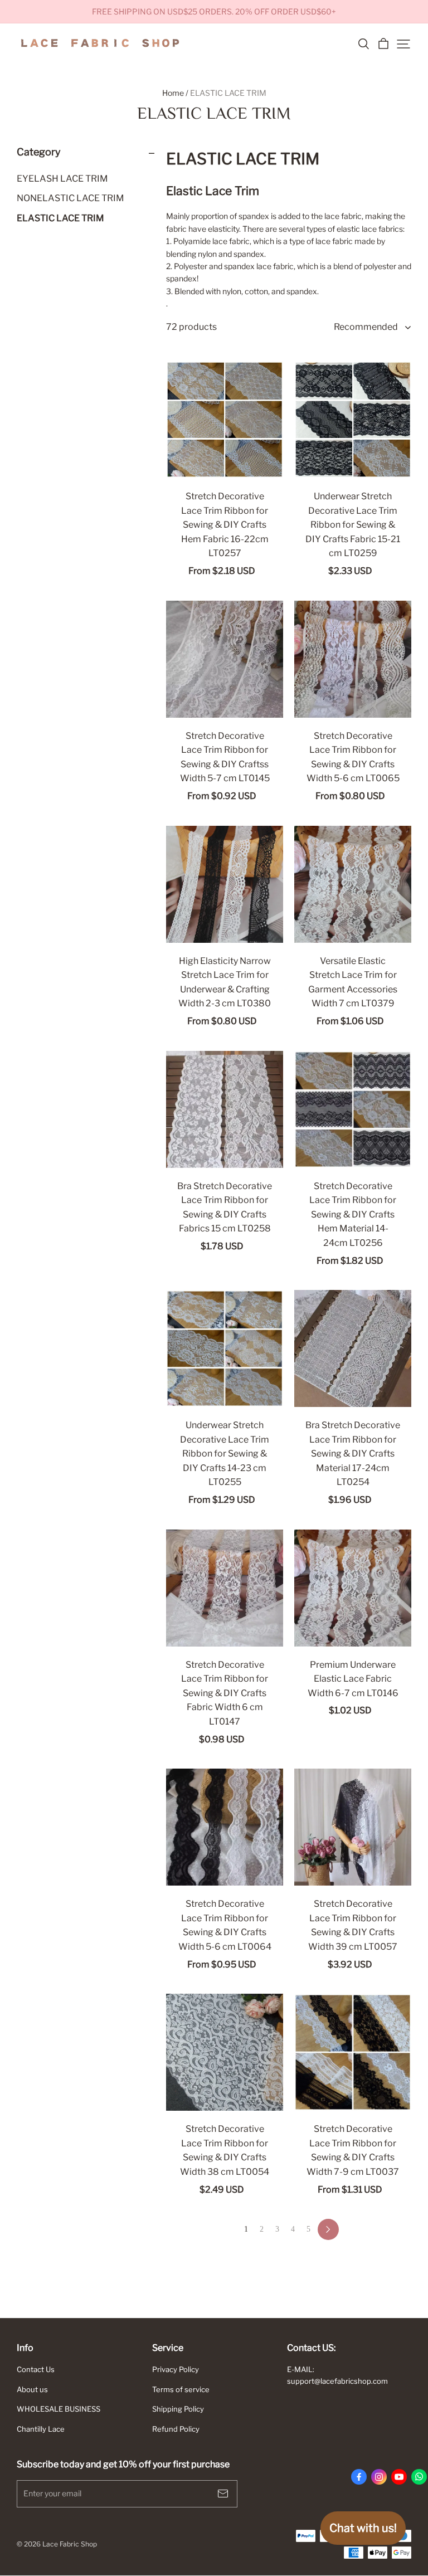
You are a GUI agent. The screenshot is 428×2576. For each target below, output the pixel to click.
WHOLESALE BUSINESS (59, 2409)
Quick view (225, 459)
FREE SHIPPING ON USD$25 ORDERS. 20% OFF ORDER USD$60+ (214, 11)
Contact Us (36, 2369)
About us (32, 2389)
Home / (175, 93)
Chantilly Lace (41, 2429)
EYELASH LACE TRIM (62, 179)
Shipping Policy (178, 2409)
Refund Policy (176, 2429)
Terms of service (181, 2389)
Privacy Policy (176, 2369)
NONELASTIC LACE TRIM (70, 198)
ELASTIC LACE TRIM (228, 93)
